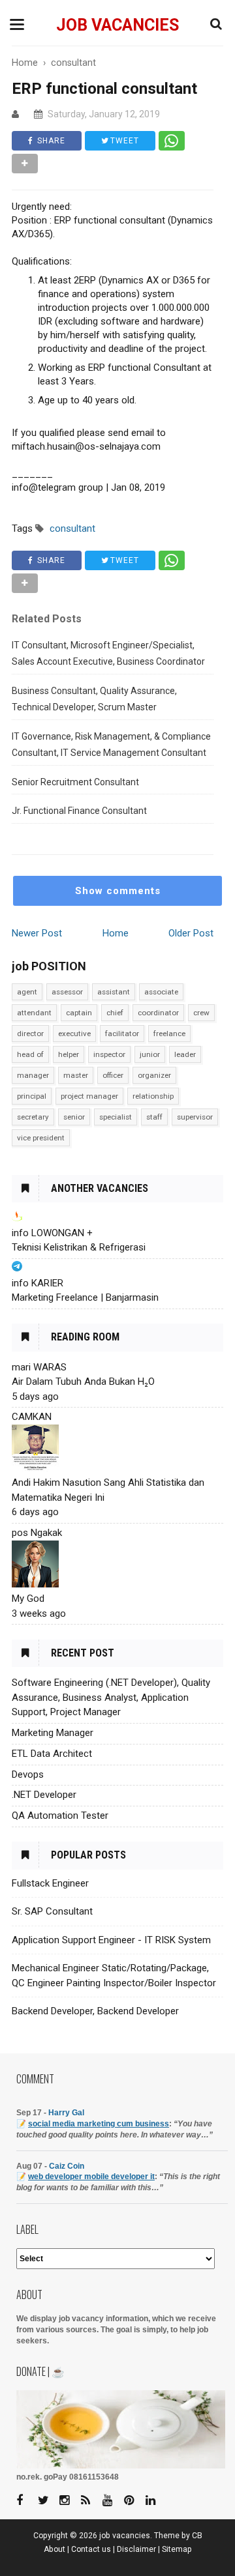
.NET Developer (44, 1795)
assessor (67, 992)
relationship (153, 1096)
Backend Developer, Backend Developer (95, 2011)
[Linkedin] (155, 2501)
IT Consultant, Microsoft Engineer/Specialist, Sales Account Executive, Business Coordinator (108, 654)
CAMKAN (32, 1417)
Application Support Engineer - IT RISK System (111, 1940)
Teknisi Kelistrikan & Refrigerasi (79, 1247)
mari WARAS (39, 1367)
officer (113, 1075)
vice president (41, 1138)
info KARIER (38, 1283)
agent (27, 992)
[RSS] (91, 2501)
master (76, 1075)
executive (74, 1034)
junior (150, 1054)
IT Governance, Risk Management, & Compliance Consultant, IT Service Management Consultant (111, 745)
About (55, 2549)
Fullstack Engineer (50, 1883)
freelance (169, 1034)
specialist (116, 1117)
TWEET (123, 141)
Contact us (91, 2549)
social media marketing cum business (99, 2124)
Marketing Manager (53, 1733)
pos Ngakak (37, 1533)
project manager (89, 1096)
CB (197, 2536)
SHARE (50, 141)
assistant (114, 992)
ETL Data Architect (52, 1754)
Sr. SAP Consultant (52, 1911)
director (30, 1034)
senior (74, 1117)
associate (161, 992)
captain (79, 1013)
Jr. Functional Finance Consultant (79, 811)
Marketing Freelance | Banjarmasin (85, 1297)
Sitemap (177, 2549)
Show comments (118, 891)
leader (185, 1054)
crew (201, 1013)
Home (116, 933)
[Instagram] (69, 2501)
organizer (154, 1075)
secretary (33, 1117)
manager (33, 1075)
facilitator (122, 1034)
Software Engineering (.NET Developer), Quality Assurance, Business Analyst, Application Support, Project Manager (111, 1697)
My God (28, 1599)
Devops (28, 1774)
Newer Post (37, 933)
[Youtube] (112, 2501)
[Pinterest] (134, 2501)
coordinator (158, 1013)
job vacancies (117, 25)
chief (115, 1013)
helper (69, 1054)
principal (32, 1096)
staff (154, 1117)
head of (30, 1054)
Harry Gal (66, 2113)
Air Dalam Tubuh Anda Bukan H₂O (83, 1382)
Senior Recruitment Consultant (75, 782)
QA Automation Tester (60, 1816)
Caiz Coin (67, 2166)
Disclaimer (136, 2549)
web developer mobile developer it (91, 2177)
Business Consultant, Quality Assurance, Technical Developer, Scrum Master (94, 699)
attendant (34, 1013)
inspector (109, 1054)
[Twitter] (48, 2501)
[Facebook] (26, 2501)
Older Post (191, 933)
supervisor (195, 1117)
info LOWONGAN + (52, 1233)
